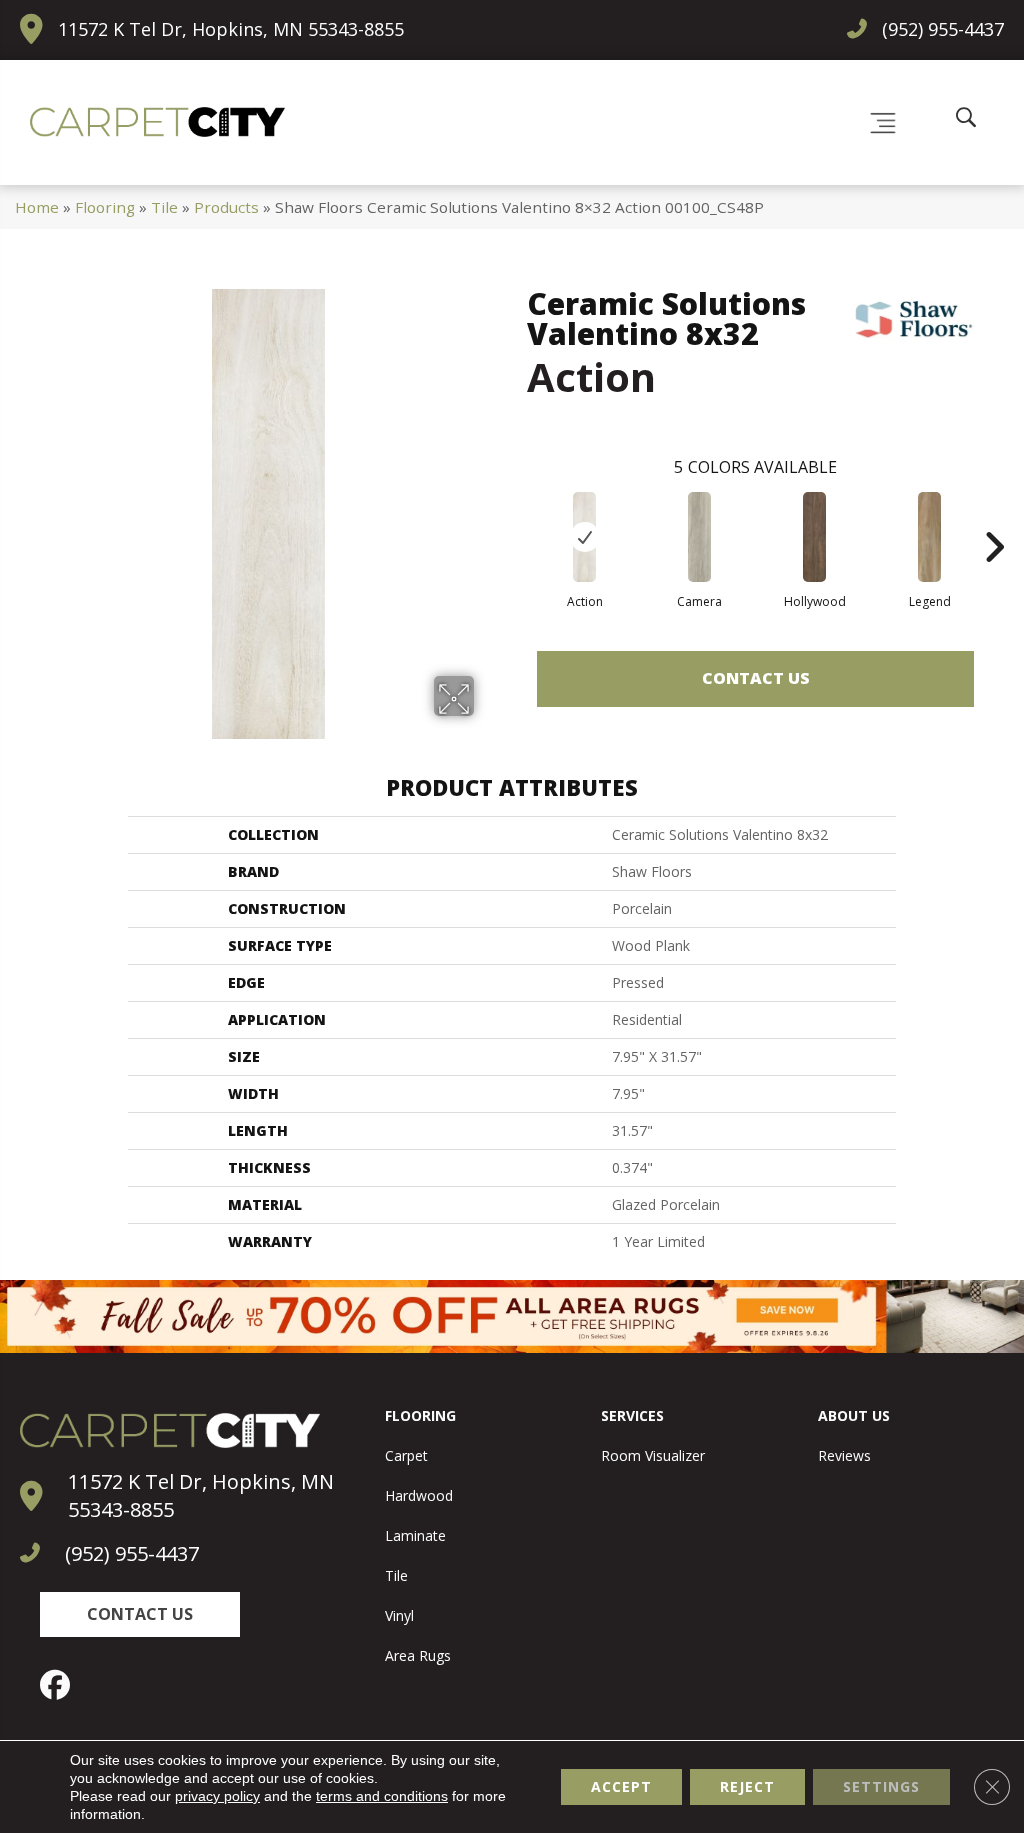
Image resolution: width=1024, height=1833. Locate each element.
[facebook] (60, 1685)
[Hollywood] (814, 537)
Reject (747, 1786)
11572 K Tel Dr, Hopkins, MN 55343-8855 (231, 29)
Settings (881, 1786)
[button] (140, 1614)
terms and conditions (382, 1796)
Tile (164, 207)
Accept (621, 1786)
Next (994, 517)
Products (226, 207)
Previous (517, 517)
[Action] (584, 537)
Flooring (105, 207)
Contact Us (756, 678)
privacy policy (217, 1796)
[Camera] (699, 537)
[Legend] (929, 537)
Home (37, 207)
